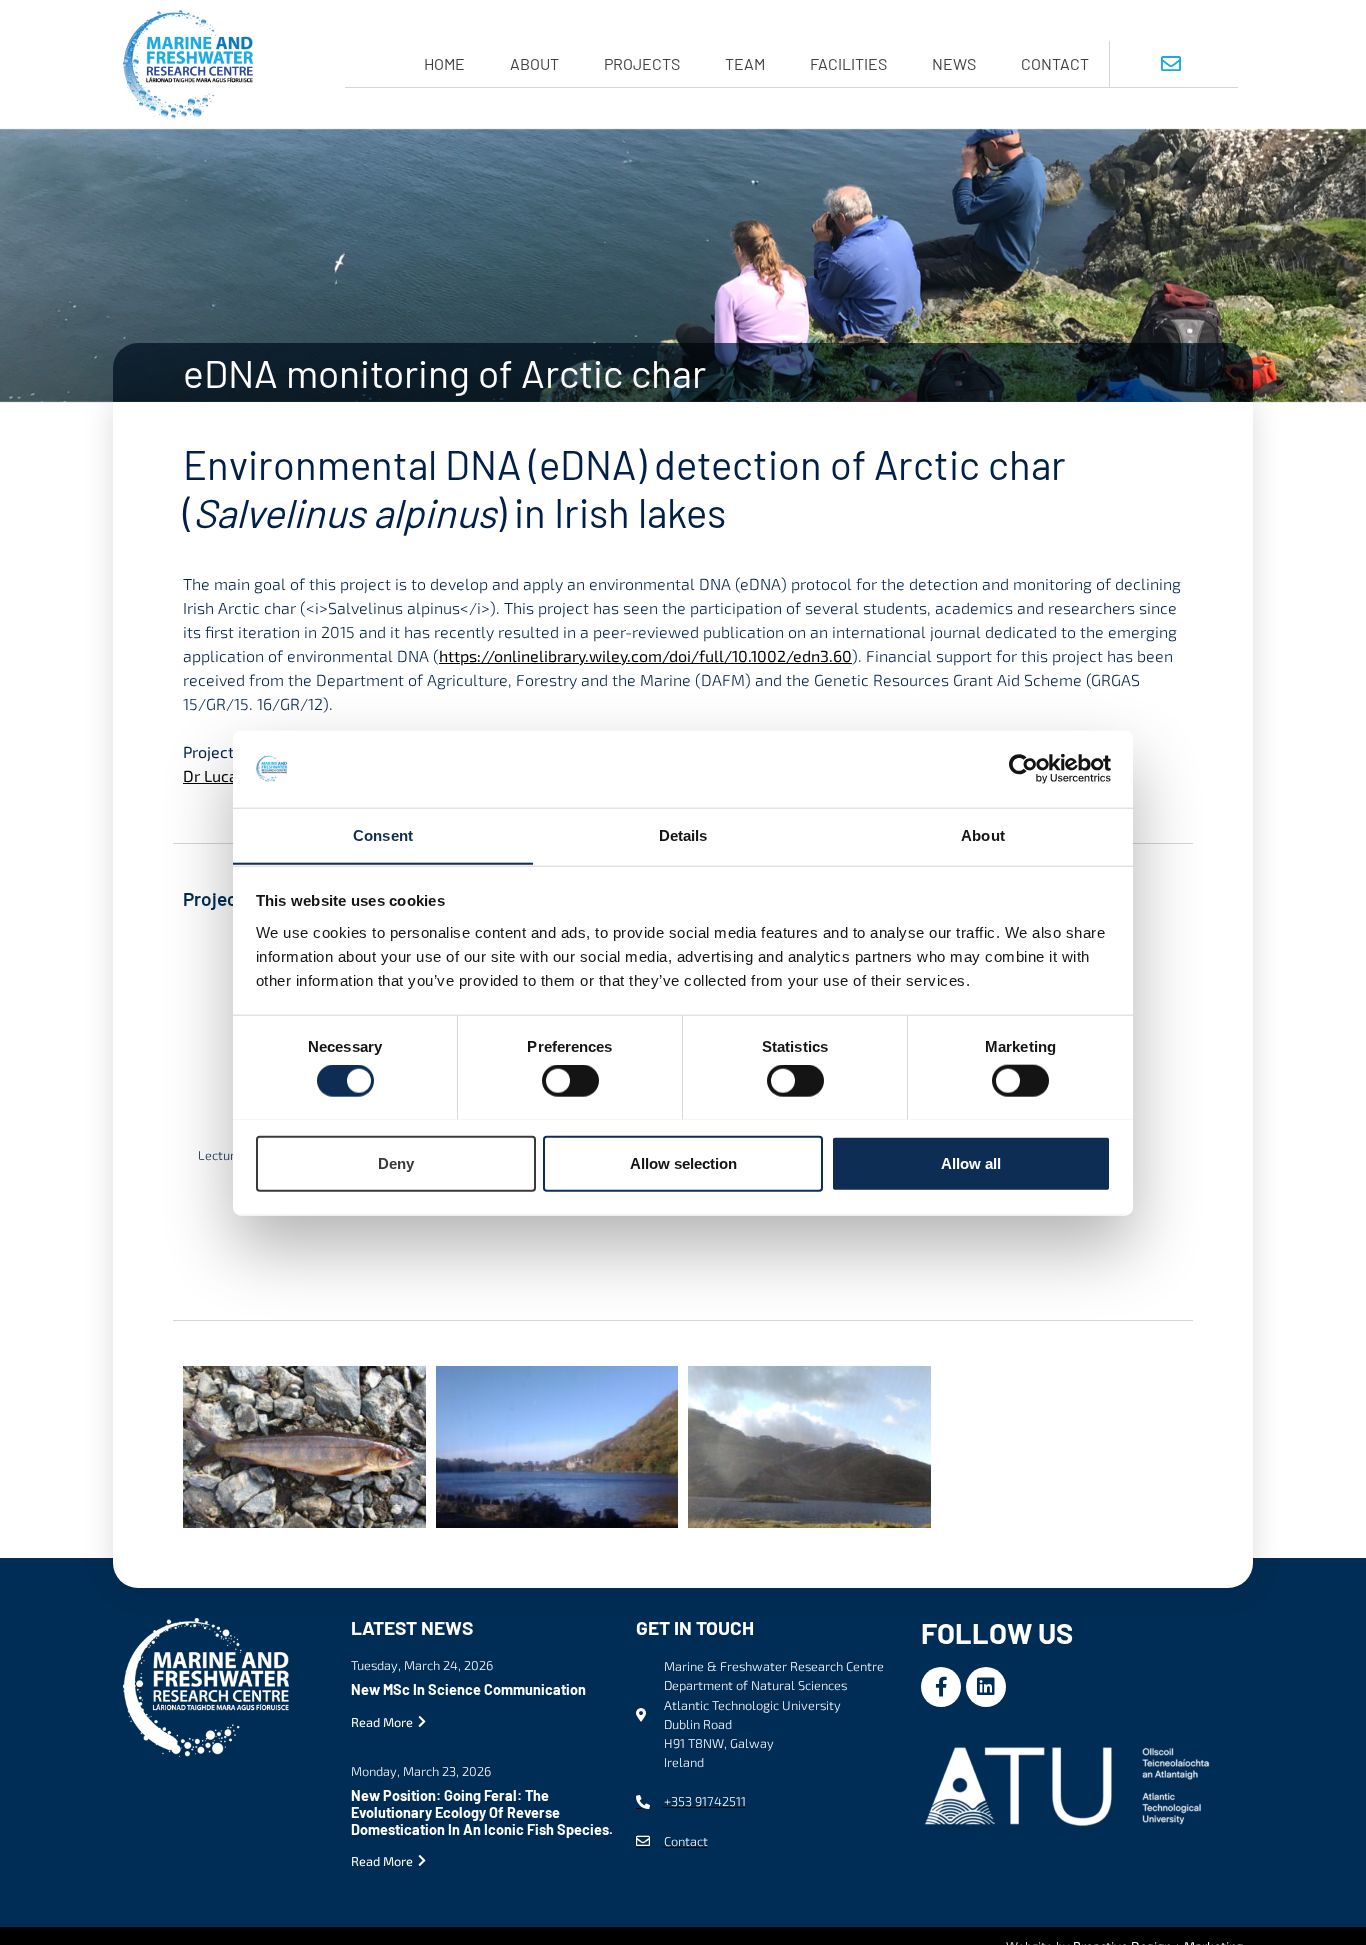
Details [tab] (683, 834)
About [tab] (983, 834)
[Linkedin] (986, 1687)
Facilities (848, 63)
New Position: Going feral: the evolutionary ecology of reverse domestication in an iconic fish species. (482, 1813)
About (534, 63)
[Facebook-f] (941, 1687)
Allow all (971, 1162)
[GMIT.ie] (1071, 1783)
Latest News (412, 1627)
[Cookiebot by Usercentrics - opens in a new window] (1023, 769)
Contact (1055, 63)
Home (444, 63)
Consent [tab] (383, 834)
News (954, 63)
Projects (642, 63)
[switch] (570, 1080)
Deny (396, 1162)
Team (745, 63)
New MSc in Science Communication (468, 1689)
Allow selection (683, 1162)
